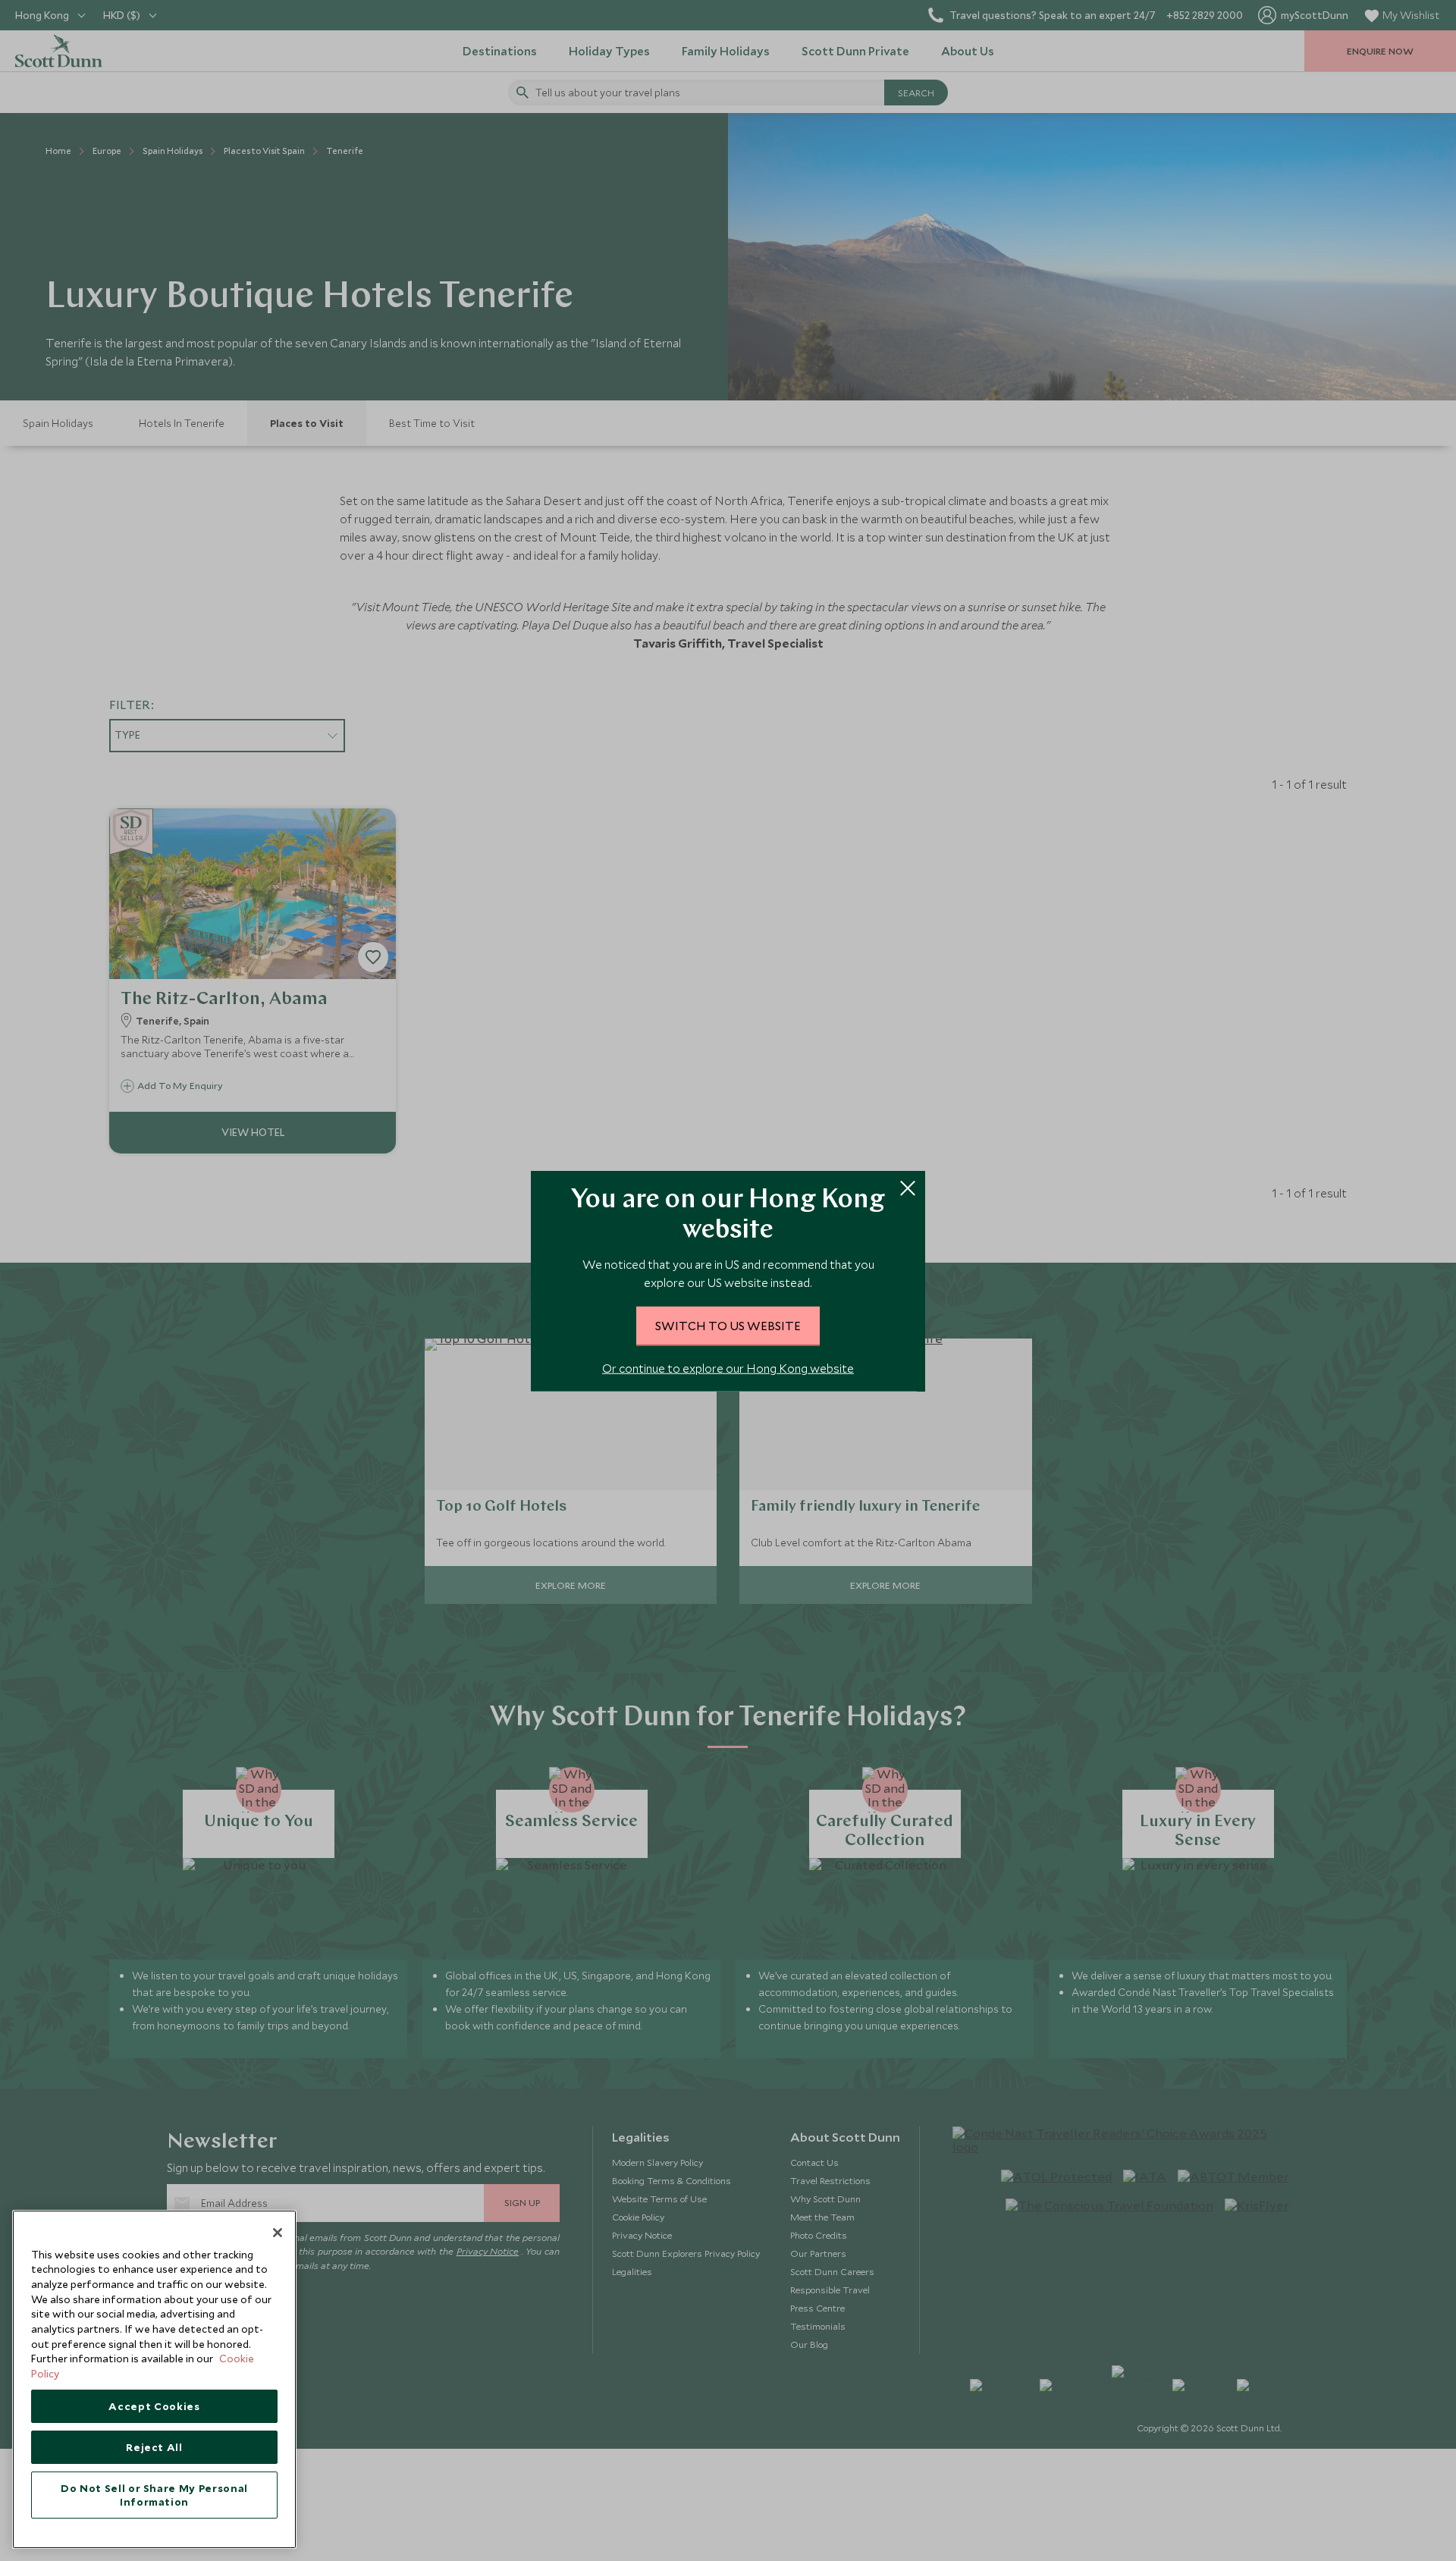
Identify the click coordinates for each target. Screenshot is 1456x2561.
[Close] (278, 2233)
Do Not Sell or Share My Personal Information (154, 2495)
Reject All (154, 2447)
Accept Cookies (154, 2406)
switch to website (728, 1325)
